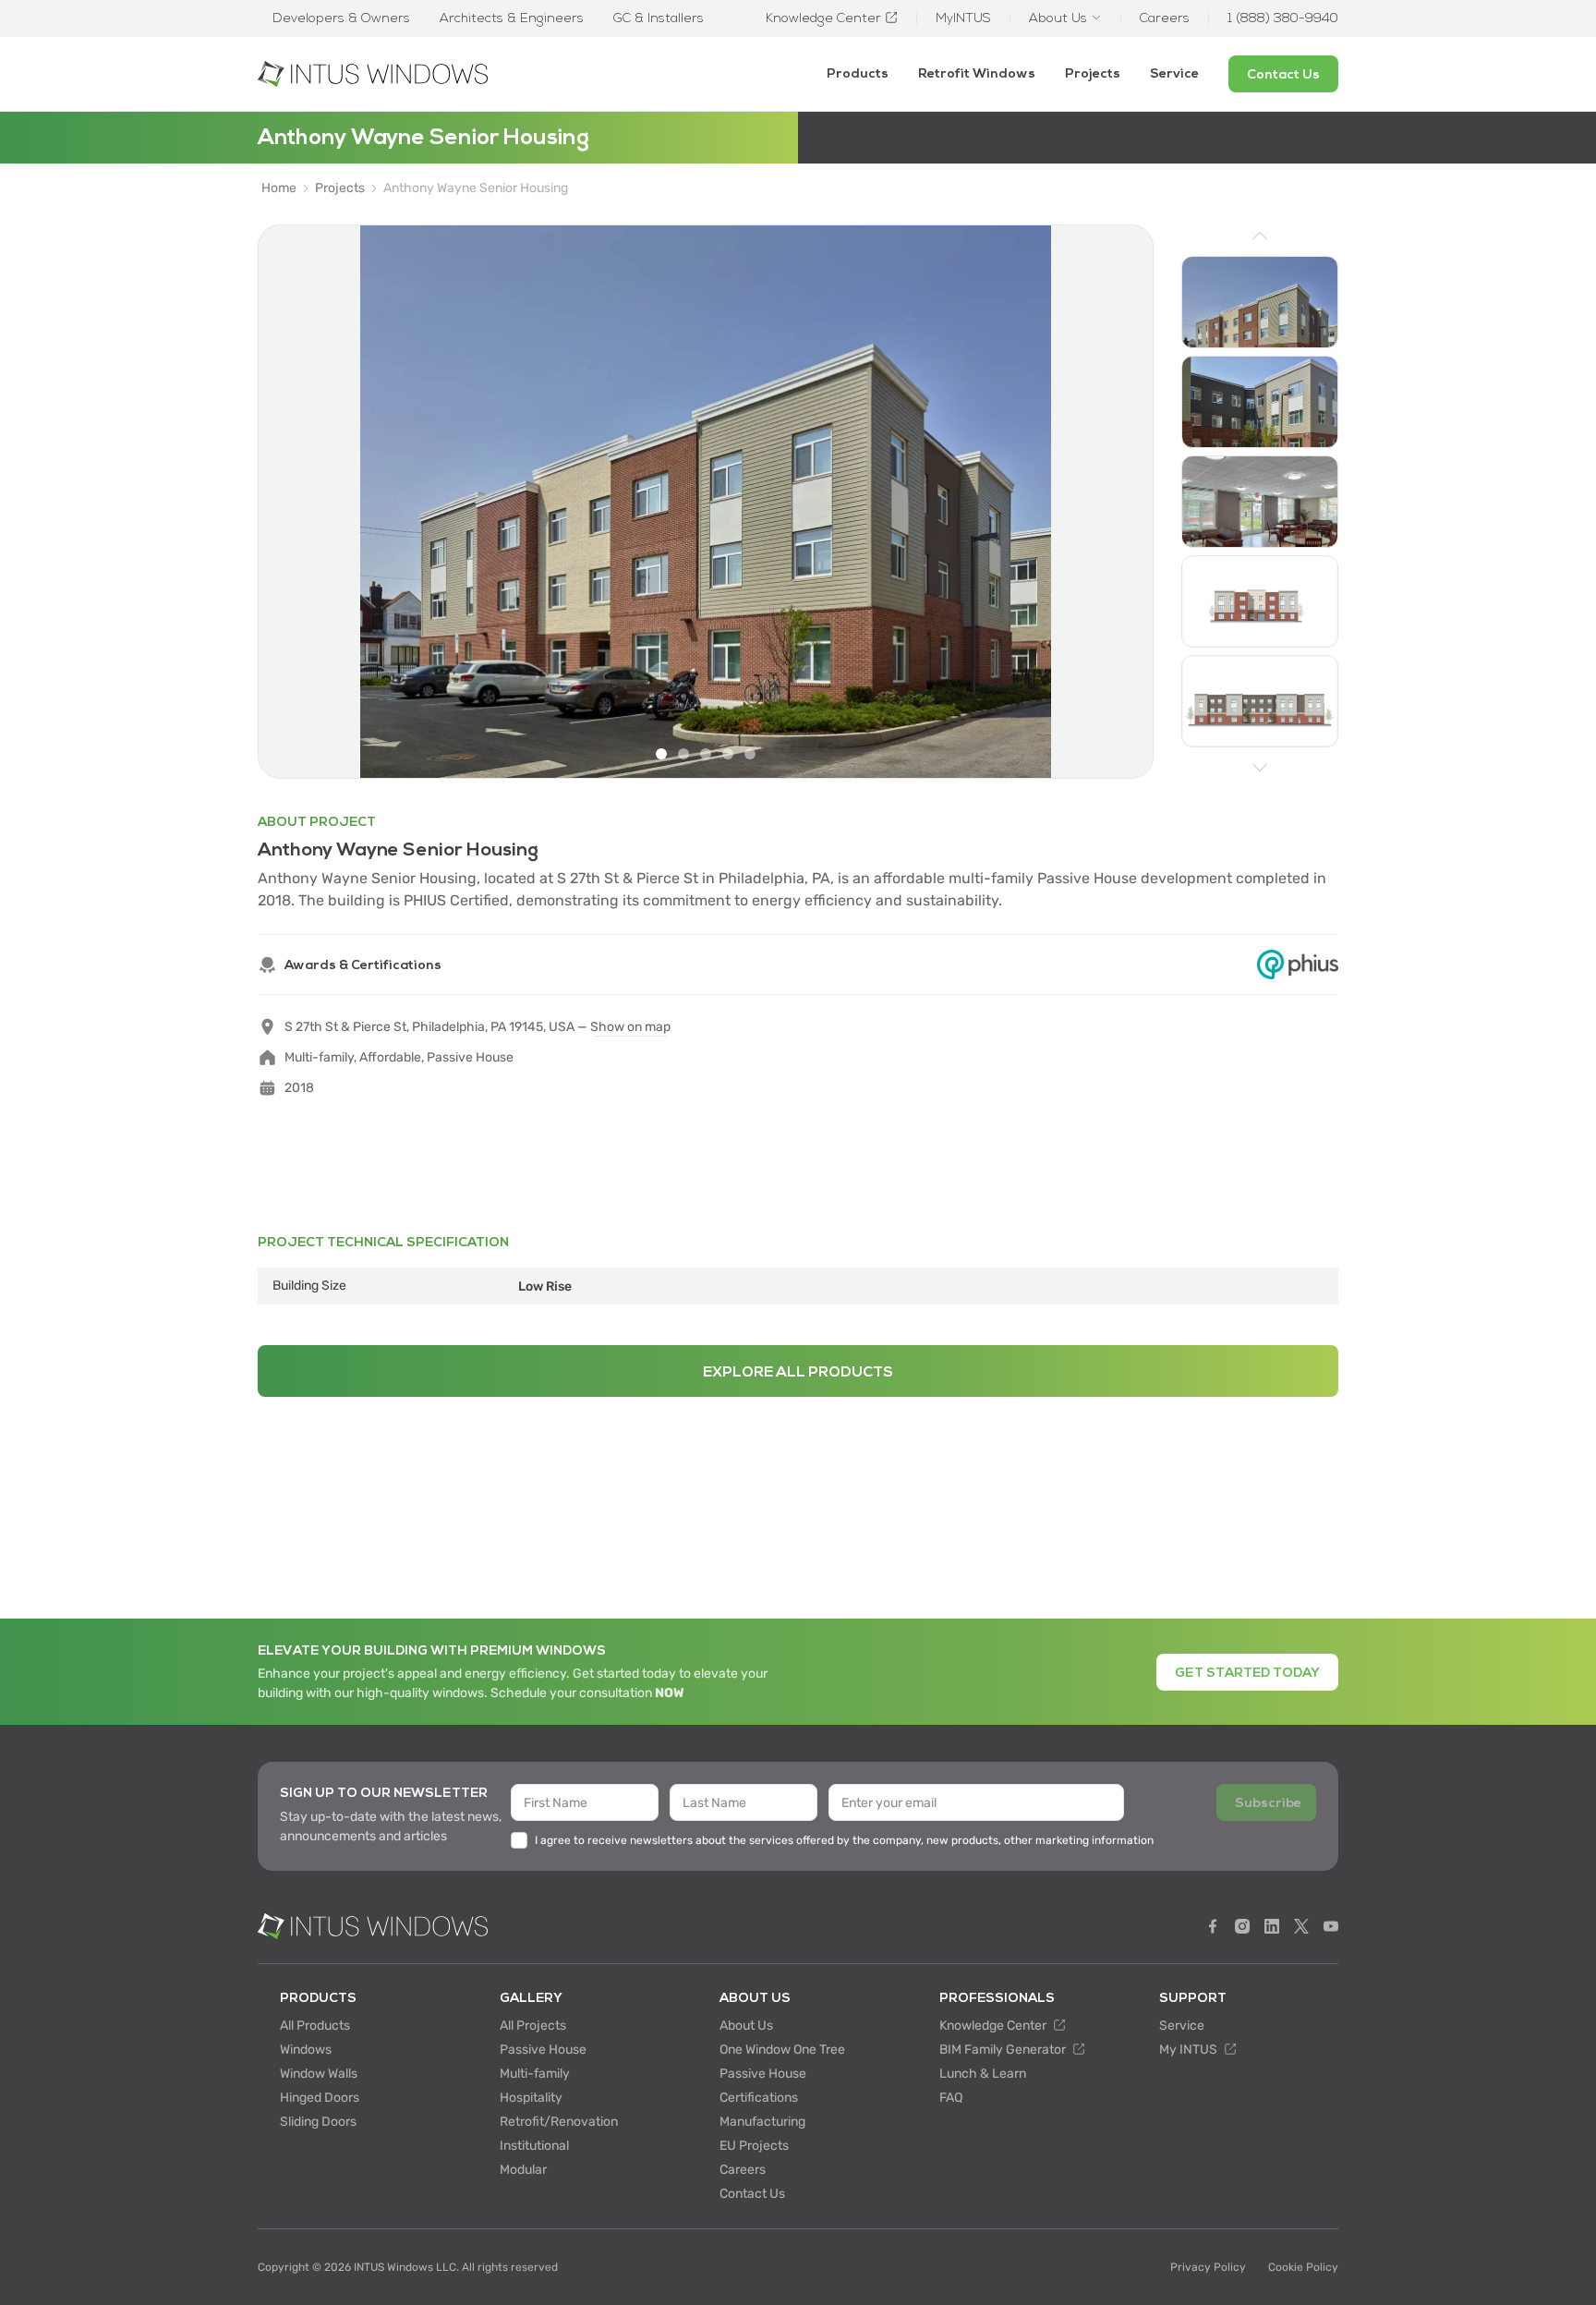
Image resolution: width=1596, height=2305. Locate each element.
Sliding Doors (318, 2122)
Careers (743, 2170)
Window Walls (319, 2074)
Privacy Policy (1208, 2267)
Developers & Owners (341, 18)
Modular (523, 2170)
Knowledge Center (994, 2026)
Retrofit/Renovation (559, 2122)
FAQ (951, 2098)
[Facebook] (1213, 1926)
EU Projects (754, 2146)
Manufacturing (762, 2122)
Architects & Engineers (512, 18)
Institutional (534, 2146)
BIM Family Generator (1004, 2050)
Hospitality (531, 2098)
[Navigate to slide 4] (728, 754)
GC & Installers (659, 18)
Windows (306, 2050)
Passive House (543, 2050)
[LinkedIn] (1272, 1926)
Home (279, 188)
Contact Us (752, 2194)
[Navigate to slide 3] (706, 754)
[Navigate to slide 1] (661, 754)
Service (1174, 73)
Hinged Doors (320, 2098)
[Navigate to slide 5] (750, 754)
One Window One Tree (782, 2050)
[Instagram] (1242, 1926)
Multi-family (535, 2074)
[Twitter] (1301, 1926)
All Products (315, 2026)
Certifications (759, 2098)
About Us (746, 2026)
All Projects (533, 2026)
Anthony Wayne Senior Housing (476, 188)
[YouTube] (1331, 1926)
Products (858, 73)
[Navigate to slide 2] (683, 754)
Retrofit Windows (977, 73)
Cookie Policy (1303, 2267)
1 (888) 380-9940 (1283, 18)
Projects (1093, 73)
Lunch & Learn (983, 2074)
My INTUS (1190, 2050)
